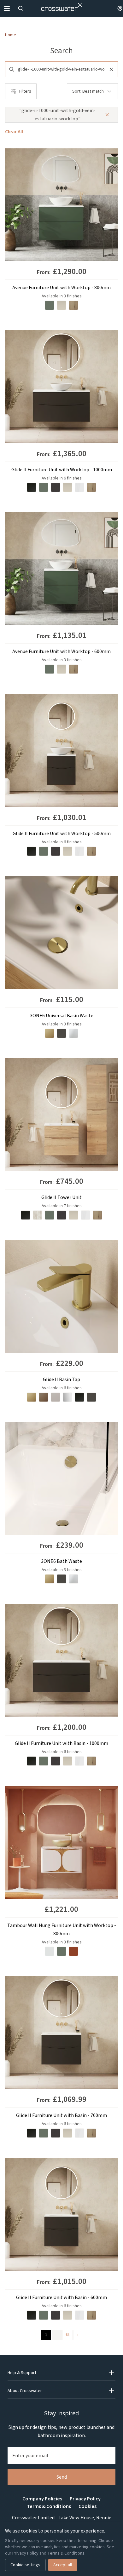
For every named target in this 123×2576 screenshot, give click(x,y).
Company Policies (42, 2499)
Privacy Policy (85, 2499)
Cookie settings (25, 2565)
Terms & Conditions (49, 2506)
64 (67, 2335)
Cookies (88, 2506)
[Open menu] (7, 9)
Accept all (63, 2565)
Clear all (14, 132)
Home (11, 35)
